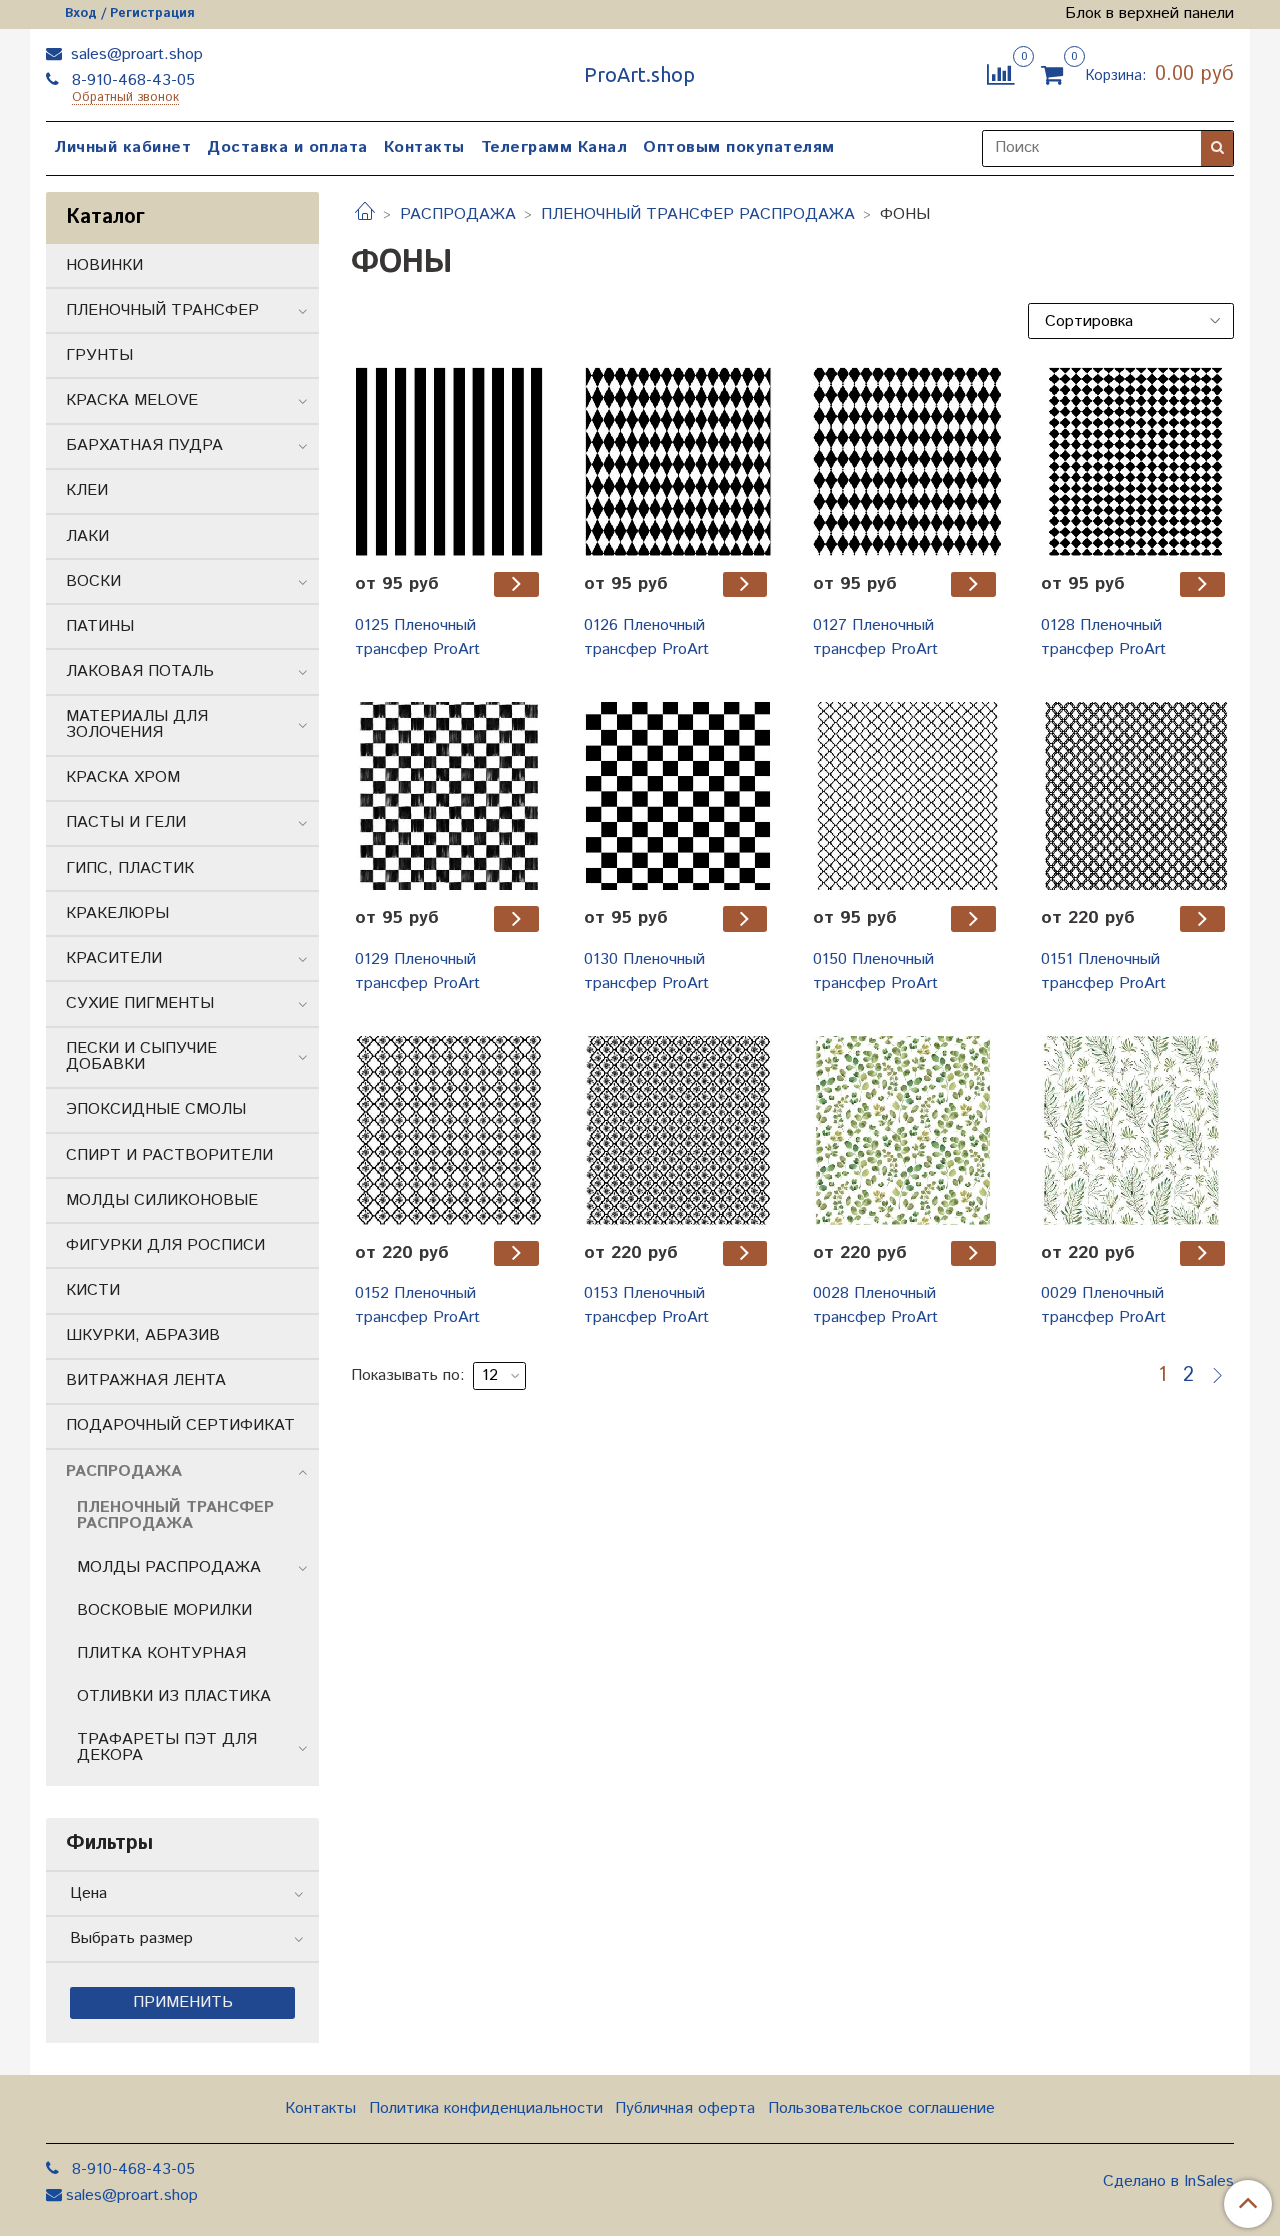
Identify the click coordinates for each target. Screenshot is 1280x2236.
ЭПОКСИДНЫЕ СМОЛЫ (156, 1109)
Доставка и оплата (287, 147)
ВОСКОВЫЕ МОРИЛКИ (164, 1610)
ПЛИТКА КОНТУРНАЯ (161, 1653)
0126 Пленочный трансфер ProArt (646, 637)
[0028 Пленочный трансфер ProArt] (907, 1130)
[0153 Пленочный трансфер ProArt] (678, 1130)
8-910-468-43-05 (131, 80)
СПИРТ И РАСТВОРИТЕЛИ (169, 1155)
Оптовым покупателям (739, 147)
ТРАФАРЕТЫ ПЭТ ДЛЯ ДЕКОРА (167, 1747)
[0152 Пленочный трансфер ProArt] (449, 1130)
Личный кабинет (122, 147)
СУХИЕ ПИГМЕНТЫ (140, 1003)
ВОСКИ (93, 581)
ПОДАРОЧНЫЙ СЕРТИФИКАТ (180, 1425)
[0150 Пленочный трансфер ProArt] (907, 796)
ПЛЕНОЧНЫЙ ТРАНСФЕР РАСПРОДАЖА (698, 214)
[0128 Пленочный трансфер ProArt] (1135, 461)
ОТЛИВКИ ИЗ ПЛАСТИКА (174, 1696)
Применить (183, 2002)
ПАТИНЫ (100, 626)
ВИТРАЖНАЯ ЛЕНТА (146, 1380)
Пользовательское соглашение (881, 2108)
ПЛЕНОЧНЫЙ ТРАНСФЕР (162, 310)
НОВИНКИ (104, 265)
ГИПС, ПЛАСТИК (130, 868)
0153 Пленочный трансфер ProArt (646, 1305)
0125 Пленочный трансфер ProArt (417, 637)
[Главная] (365, 214)
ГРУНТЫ (99, 355)
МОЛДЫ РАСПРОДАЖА (169, 1567)
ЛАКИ (87, 536)
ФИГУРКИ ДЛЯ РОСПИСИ (165, 1245)
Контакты (424, 147)
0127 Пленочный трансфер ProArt (875, 637)
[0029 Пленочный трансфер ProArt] (1135, 1130)
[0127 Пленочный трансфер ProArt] (907, 461)
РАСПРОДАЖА (458, 214)
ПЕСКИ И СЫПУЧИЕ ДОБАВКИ (141, 1056)
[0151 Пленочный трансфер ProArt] (1135, 796)
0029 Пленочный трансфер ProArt (1103, 1305)
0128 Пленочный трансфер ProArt (1103, 637)
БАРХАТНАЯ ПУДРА (144, 445)
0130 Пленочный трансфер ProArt (646, 971)
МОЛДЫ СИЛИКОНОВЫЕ (162, 1200)
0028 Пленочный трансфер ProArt (875, 1305)
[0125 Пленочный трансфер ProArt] (449, 461)
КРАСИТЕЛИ (114, 958)
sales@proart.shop (134, 54)
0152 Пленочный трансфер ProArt (417, 1305)
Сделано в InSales (1168, 2182)
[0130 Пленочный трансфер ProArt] (678, 796)
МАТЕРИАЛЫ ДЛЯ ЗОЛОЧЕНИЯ (137, 724)
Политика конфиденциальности (486, 2108)
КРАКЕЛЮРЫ (117, 913)
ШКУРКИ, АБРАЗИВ (143, 1335)
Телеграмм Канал (554, 147)
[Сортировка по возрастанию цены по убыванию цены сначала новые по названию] (1131, 321)
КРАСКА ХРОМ (123, 777)
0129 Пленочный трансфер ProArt (417, 971)
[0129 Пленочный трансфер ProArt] (449, 796)
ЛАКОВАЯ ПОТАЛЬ (140, 671)
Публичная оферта (685, 2108)
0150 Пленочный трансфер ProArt (875, 971)
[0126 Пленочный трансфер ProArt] (678, 461)
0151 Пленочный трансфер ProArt (1103, 971)
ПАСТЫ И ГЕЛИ (126, 822)
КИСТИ (93, 1290)
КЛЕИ (87, 490)
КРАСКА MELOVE (132, 400)
